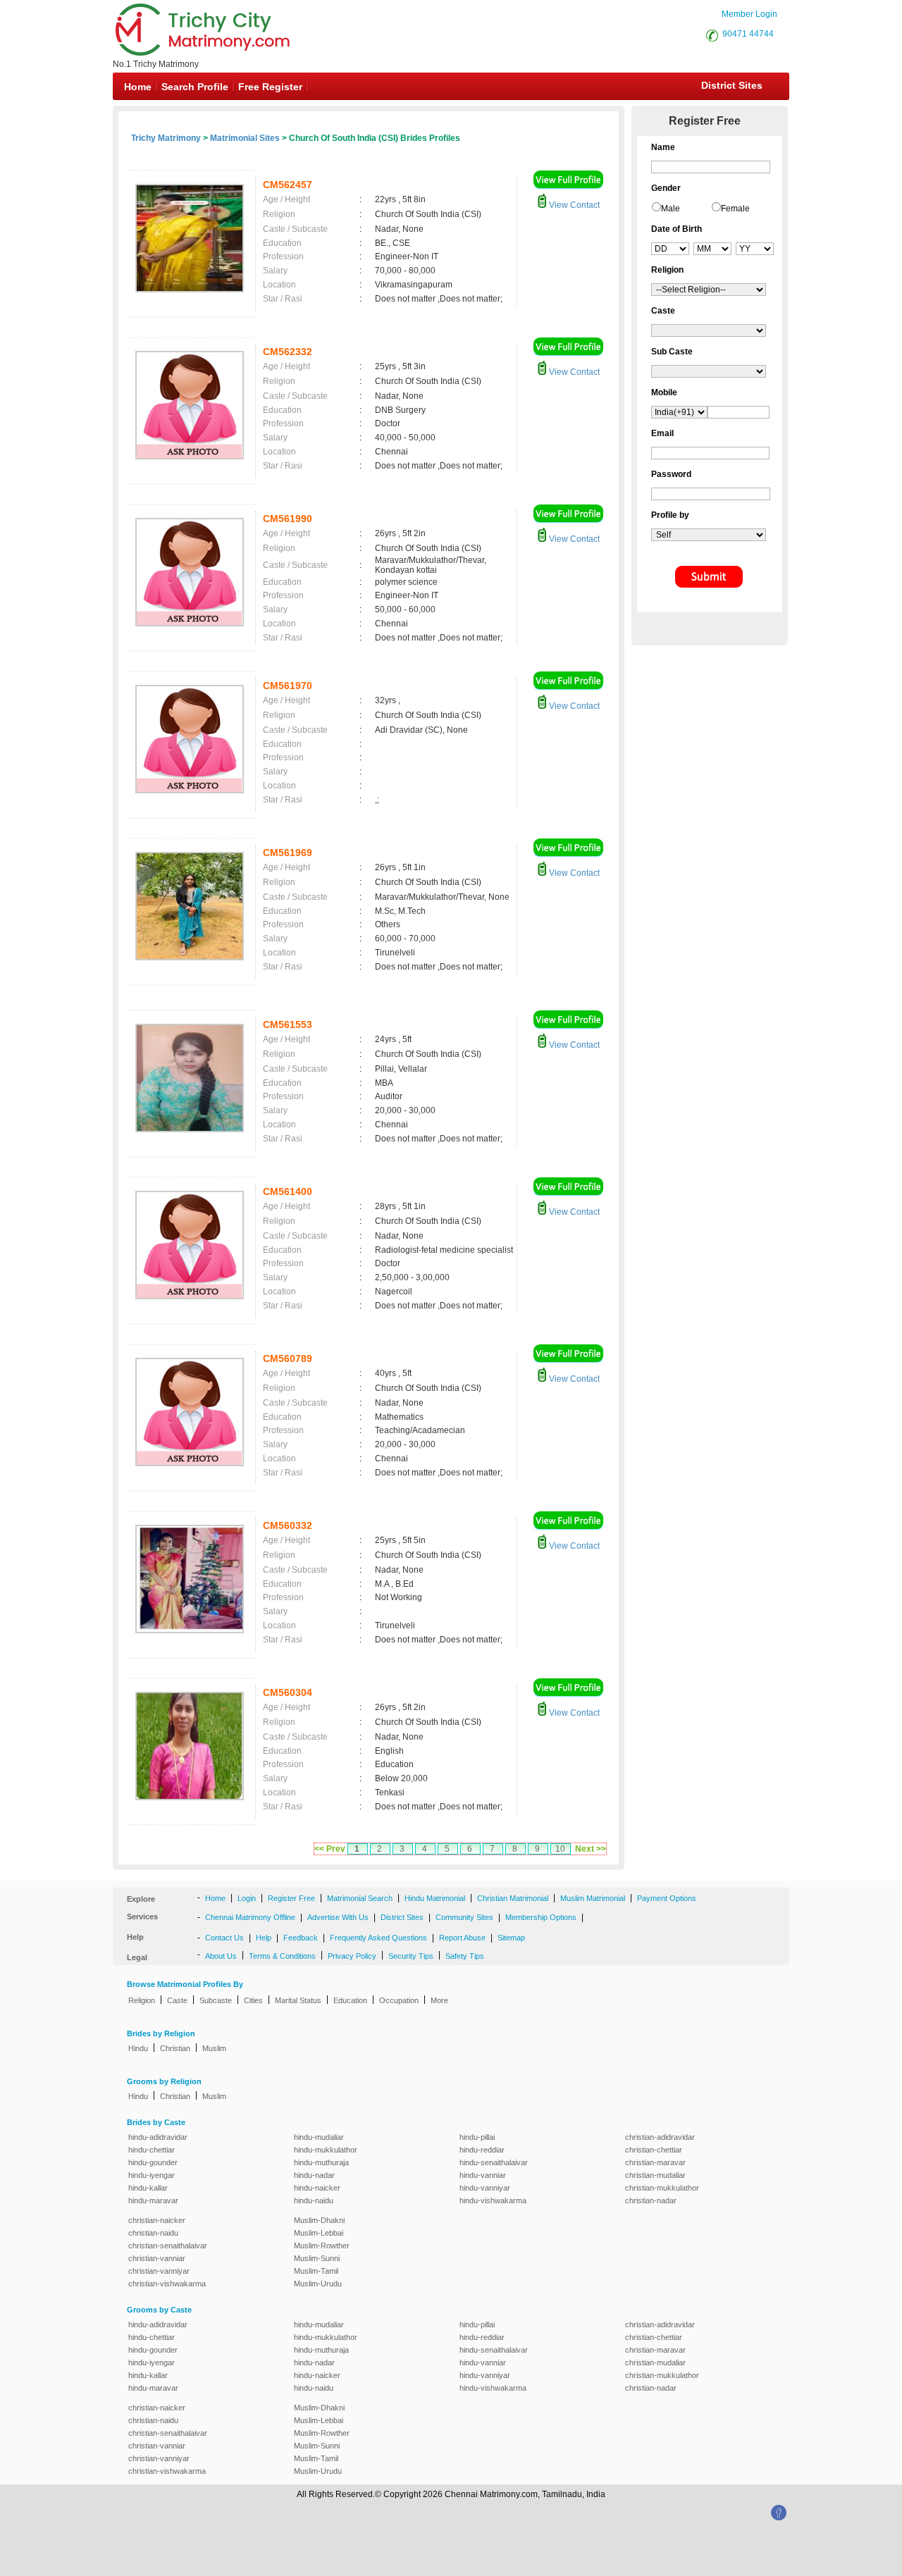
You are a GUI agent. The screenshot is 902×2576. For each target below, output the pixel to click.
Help (264, 1938)
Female (735, 209)
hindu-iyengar (152, 2175)
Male (671, 209)
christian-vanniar (157, 2258)
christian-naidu (153, 2233)
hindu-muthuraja (321, 2162)
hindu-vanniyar (485, 2188)
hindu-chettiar (152, 2150)
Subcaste (216, 2000)
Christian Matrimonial (513, 1898)
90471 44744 (748, 34)
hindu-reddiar (482, 2150)
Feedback (301, 1938)
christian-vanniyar (159, 2271)
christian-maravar (655, 2162)
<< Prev (330, 1849)
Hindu (138, 2048)
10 (560, 1849)
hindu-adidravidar (158, 2137)
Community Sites (464, 1917)
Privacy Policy (352, 1956)
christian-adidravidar (660, 2137)
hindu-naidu (314, 2200)
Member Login (749, 14)
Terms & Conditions (282, 1956)
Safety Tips (465, 1956)
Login (247, 1898)
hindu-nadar (314, 2175)
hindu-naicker (317, 2188)
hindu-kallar (148, 2188)
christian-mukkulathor (662, 2188)
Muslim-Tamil (316, 2271)
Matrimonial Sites (245, 138)
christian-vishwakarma (167, 2284)
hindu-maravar (153, 2200)
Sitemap (511, 1938)
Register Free (291, 1898)
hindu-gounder (153, 2162)
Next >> (591, 1849)
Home (138, 87)
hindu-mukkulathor (326, 2150)
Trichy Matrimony (166, 138)
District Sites (732, 85)
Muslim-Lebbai (319, 2233)
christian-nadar (651, 2200)
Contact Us (224, 1938)
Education (350, 2000)
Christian (175, 2048)
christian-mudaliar (655, 2175)
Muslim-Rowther (322, 2246)
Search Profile (195, 87)
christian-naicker (157, 2220)
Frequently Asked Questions (378, 1938)
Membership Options (541, 1917)
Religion (142, 2000)
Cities (253, 2000)
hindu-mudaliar (319, 2137)
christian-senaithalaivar (168, 2246)
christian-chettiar (654, 2150)
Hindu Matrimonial (435, 1898)
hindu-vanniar (483, 2175)
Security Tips (411, 1956)
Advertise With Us (338, 1917)
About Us (221, 1956)
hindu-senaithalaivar (494, 2162)
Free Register (270, 87)
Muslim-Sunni (317, 2258)
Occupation (399, 2000)
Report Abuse (462, 1938)
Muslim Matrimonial (593, 1898)
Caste (177, 2000)
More (439, 2000)
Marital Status (298, 2000)
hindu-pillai (477, 2137)
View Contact (573, 205)
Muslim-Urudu (318, 2284)
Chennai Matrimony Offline (250, 1917)
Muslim (214, 2048)
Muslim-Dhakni (319, 2220)
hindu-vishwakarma (493, 2200)
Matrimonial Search (360, 1898)
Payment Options (667, 1898)
